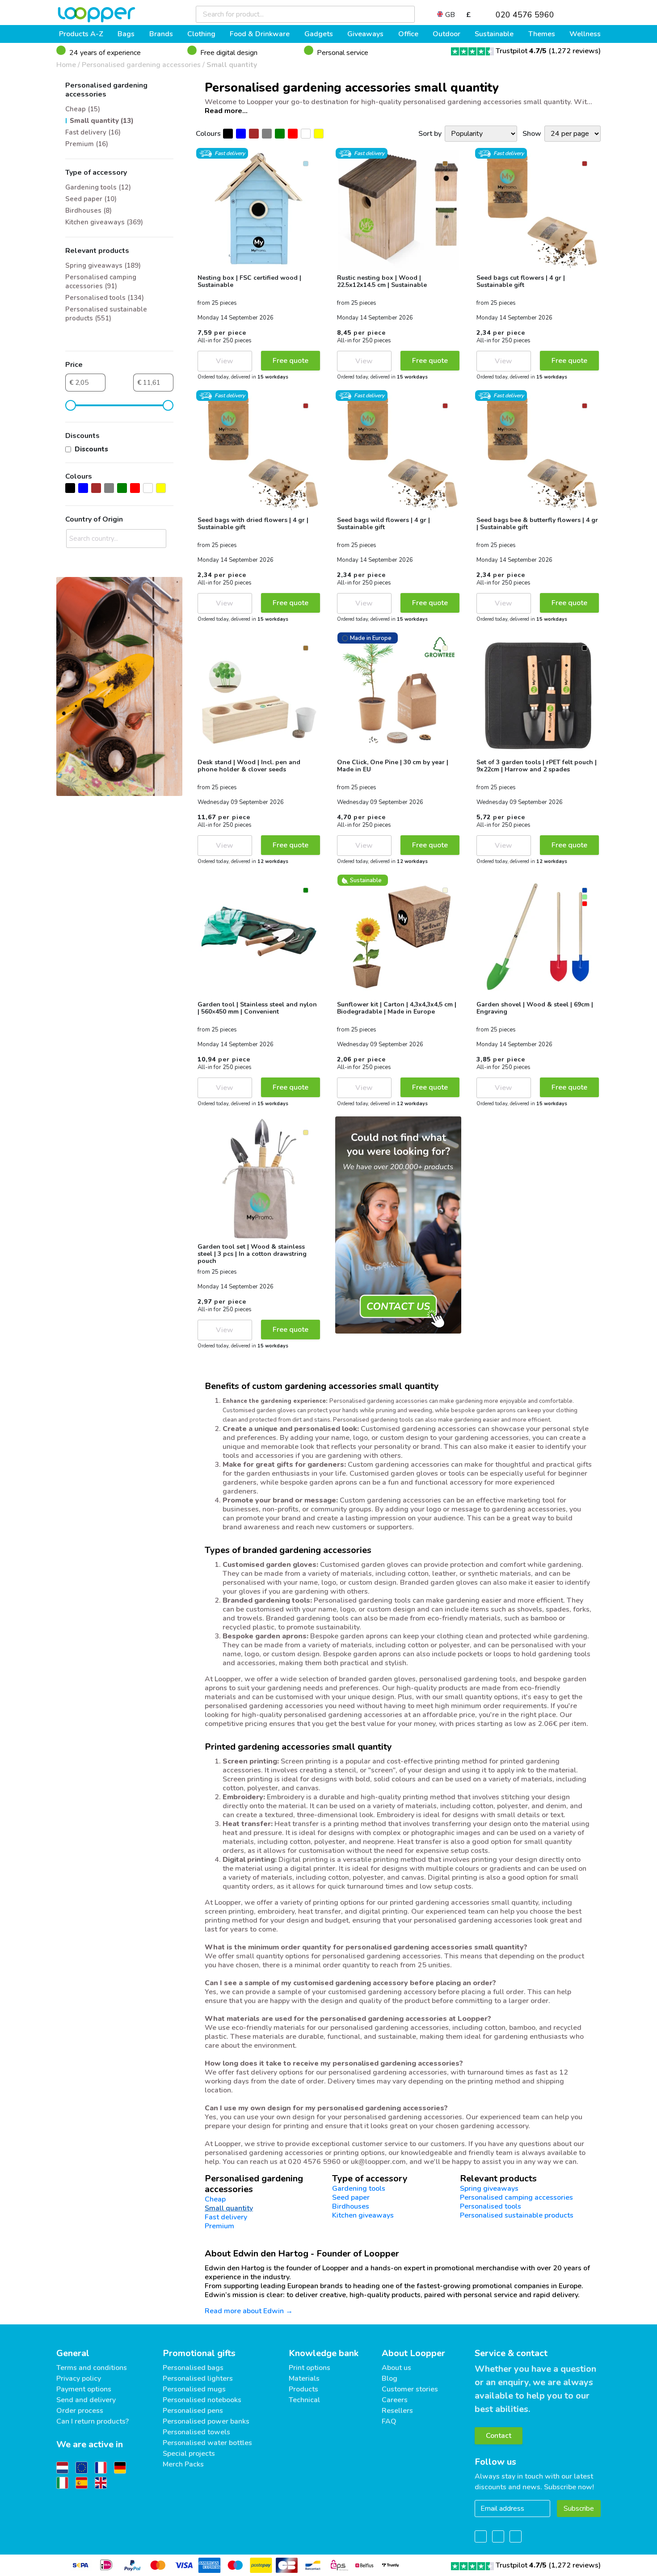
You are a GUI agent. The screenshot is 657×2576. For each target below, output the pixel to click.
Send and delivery (86, 2400)
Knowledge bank (324, 2353)
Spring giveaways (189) (103, 265)
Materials (304, 2378)
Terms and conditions (92, 2368)
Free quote (291, 361)
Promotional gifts (199, 2353)
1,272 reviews (575, 51)
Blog (390, 2378)
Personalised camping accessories (516, 2197)
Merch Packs (183, 2464)
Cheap (215, 2199)
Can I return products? (93, 2421)
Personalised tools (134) (105, 298)
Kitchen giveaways (363, 2215)
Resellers (397, 2411)
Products (303, 2389)
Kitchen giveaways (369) (104, 222)
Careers (395, 2400)
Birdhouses (351, 2206)
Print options (310, 2368)
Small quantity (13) (102, 121)
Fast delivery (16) (93, 132)
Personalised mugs (194, 2389)
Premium (219, 2226)
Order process (80, 2411)
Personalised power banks (206, 2421)
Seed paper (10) (91, 199)
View (225, 361)
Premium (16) (87, 144)
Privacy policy (79, 2378)
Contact (499, 2436)
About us (396, 2368)
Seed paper (351, 2197)
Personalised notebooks (202, 2400)
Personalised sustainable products (517, 2215)
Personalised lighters (198, 2378)
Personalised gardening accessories (141, 65)
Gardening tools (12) (98, 187)
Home (66, 65)
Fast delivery (226, 2217)
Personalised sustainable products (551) (106, 314)
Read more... (226, 111)
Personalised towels (196, 2432)
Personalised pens (193, 2411)
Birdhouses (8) (88, 210)
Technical (304, 2400)
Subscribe (579, 2509)
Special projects (189, 2454)
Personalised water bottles (207, 2443)
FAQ (389, 2421)
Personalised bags (193, 2368)
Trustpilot (521, 51)
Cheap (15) (83, 109)
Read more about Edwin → (249, 2311)
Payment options (84, 2389)
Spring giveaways (489, 2189)
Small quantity (232, 65)
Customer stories (410, 2389)
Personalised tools (491, 2206)
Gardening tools (359, 2189)
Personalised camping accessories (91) (101, 282)
